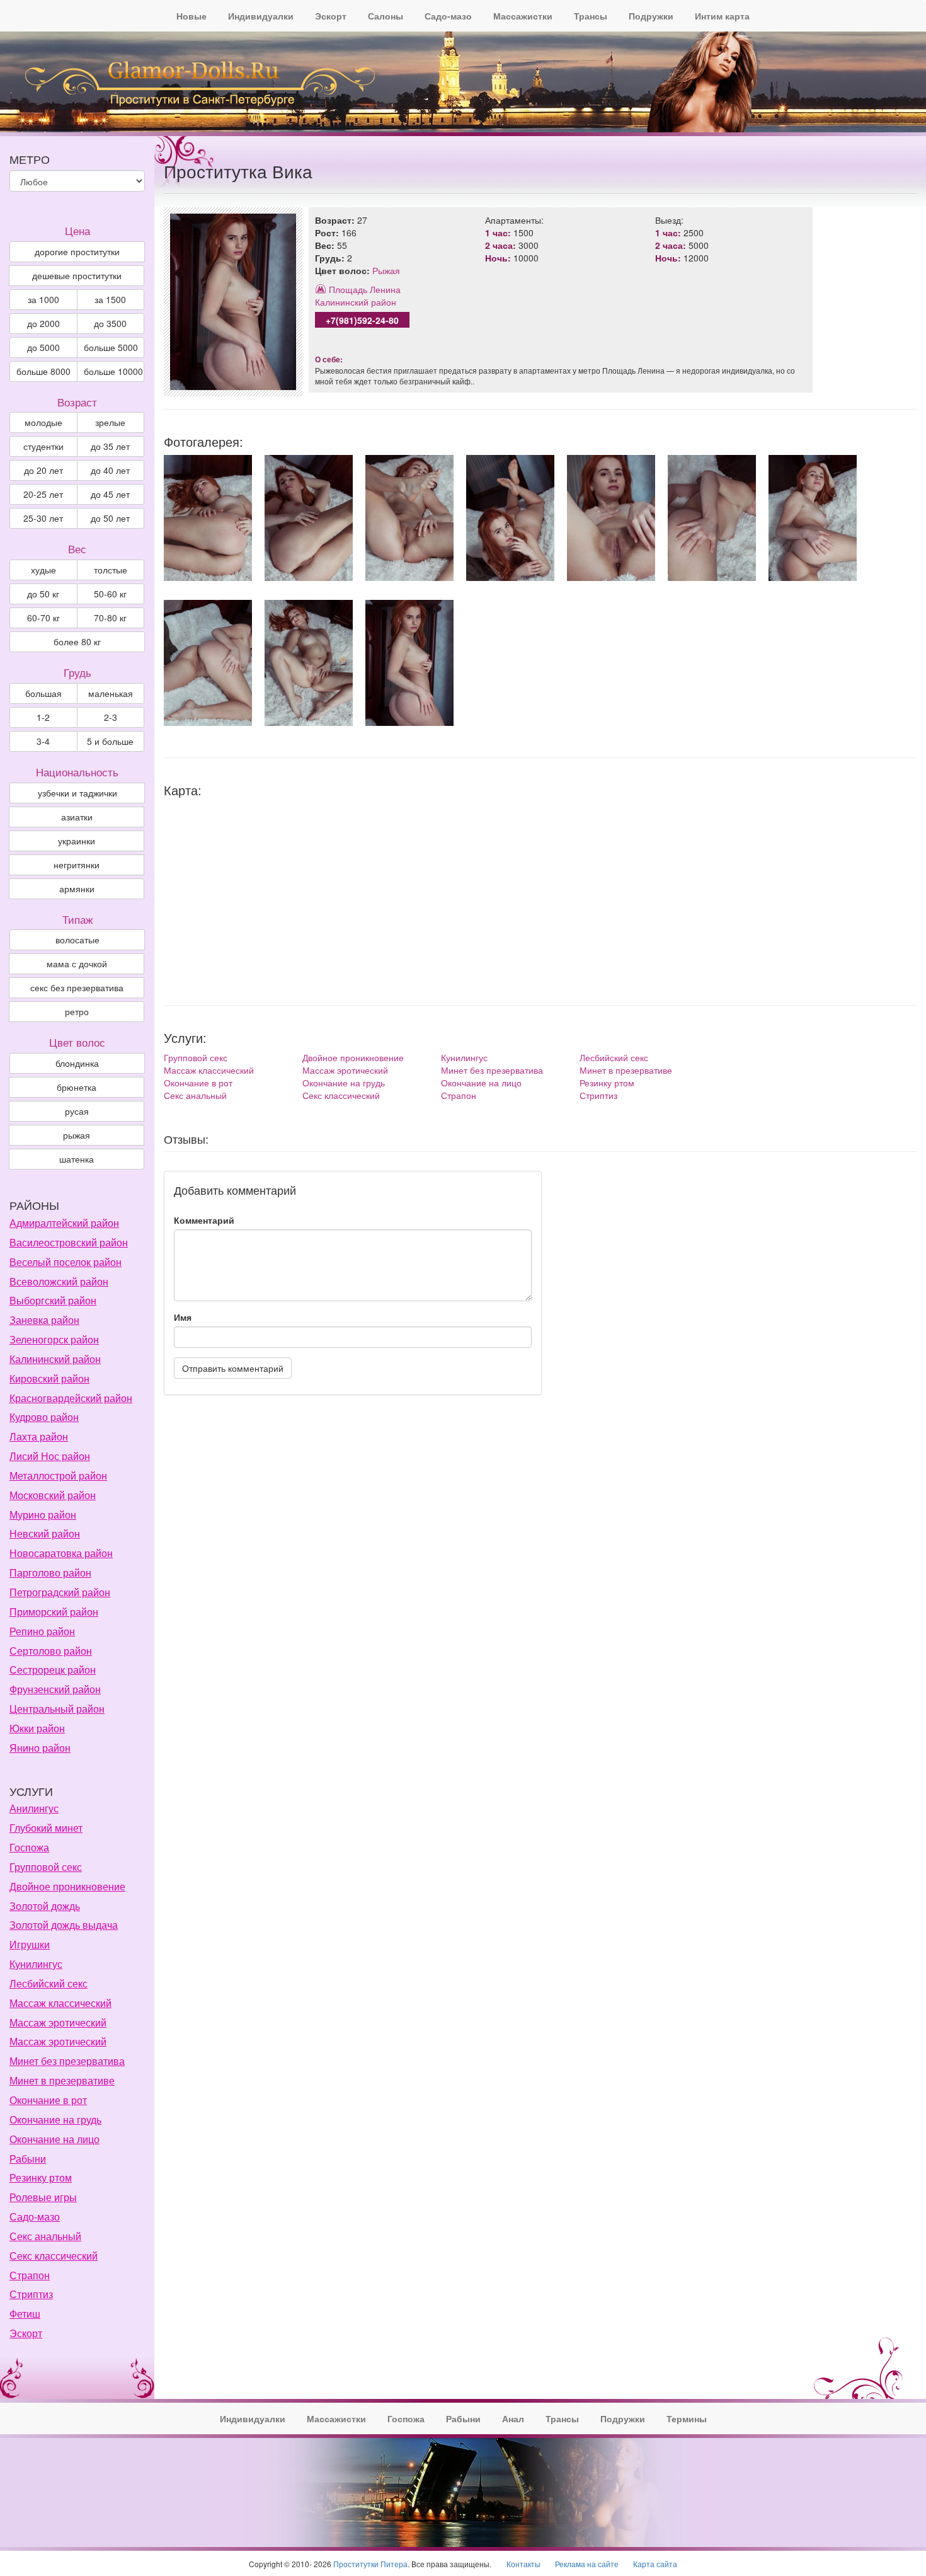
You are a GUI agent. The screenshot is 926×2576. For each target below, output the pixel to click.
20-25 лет (43, 494)
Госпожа (29, 1847)
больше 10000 (113, 371)
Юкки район (37, 1728)
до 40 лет (110, 470)
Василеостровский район (69, 1242)
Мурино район (43, 1515)
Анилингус (34, 1808)
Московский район (53, 1495)
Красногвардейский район (71, 1398)
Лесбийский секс (614, 1057)
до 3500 (110, 323)
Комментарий (204, 1220)
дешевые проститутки (77, 275)
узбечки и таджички (77, 793)
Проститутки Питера (370, 2564)
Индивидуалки (261, 16)
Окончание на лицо (481, 1083)
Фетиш (25, 2314)
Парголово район (50, 1573)
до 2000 (43, 323)
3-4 (43, 741)
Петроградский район (60, 1592)
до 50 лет (110, 518)
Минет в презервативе (626, 1070)
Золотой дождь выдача (64, 1925)
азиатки (77, 817)
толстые (111, 570)
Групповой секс (196, 1057)
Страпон (459, 1095)
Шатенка (77, 1159)
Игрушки (30, 1944)
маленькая (111, 693)
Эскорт (331, 16)
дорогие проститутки (77, 251)
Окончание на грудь (344, 1083)
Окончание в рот (198, 1083)
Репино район (42, 1631)
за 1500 (110, 299)
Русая (77, 1111)
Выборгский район (53, 1300)
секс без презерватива (77, 987)
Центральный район (57, 1709)
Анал (513, 2418)
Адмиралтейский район (64, 1223)
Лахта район (39, 1436)
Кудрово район (44, 1417)
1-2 (43, 717)
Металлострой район (58, 1475)
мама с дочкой (77, 963)
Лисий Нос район (50, 1456)
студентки (43, 446)
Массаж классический (209, 1070)
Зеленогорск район (54, 1339)
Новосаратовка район (61, 1553)
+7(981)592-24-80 (362, 320)
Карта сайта (655, 2564)
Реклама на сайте (587, 2564)
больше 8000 (43, 371)
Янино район (40, 1748)
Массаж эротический (345, 1070)
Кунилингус (464, 1057)
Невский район (45, 1533)
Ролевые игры (43, 2197)
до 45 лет (110, 494)
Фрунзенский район (55, 1689)
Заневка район (44, 1320)
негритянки (77, 865)
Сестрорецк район (53, 1670)
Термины (687, 2418)
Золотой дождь (45, 1906)
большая (43, 693)
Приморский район (54, 1612)
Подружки (651, 16)
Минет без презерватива (492, 1070)
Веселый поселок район (66, 1262)
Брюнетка (77, 1087)
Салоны (386, 16)
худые (43, 570)
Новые (191, 16)
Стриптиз (598, 1095)
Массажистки (523, 16)
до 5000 (43, 347)
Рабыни (28, 2159)
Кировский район (49, 1378)
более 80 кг (77, 641)
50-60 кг (110, 594)
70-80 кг (110, 618)
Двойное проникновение (353, 1057)
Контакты (523, 2564)
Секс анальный (195, 1095)
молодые (43, 422)
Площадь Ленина (365, 289)
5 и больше (110, 741)
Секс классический (341, 1095)
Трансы (591, 16)
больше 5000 (111, 347)
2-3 (111, 717)
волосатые (77, 940)
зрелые (110, 422)
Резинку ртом (607, 1083)
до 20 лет (43, 470)
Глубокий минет (46, 1828)
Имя (183, 1317)
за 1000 (43, 299)
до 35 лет (110, 446)
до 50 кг (43, 594)
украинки (77, 841)
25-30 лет (43, 518)
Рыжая (386, 270)
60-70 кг (43, 618)
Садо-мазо (448, 16)
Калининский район (356, 302)
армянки (77, 888)
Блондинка (77, 1063)
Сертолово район (51, 1651)
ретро (77, 1011)
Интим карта (722, 16)
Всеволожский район (59, 1281)
